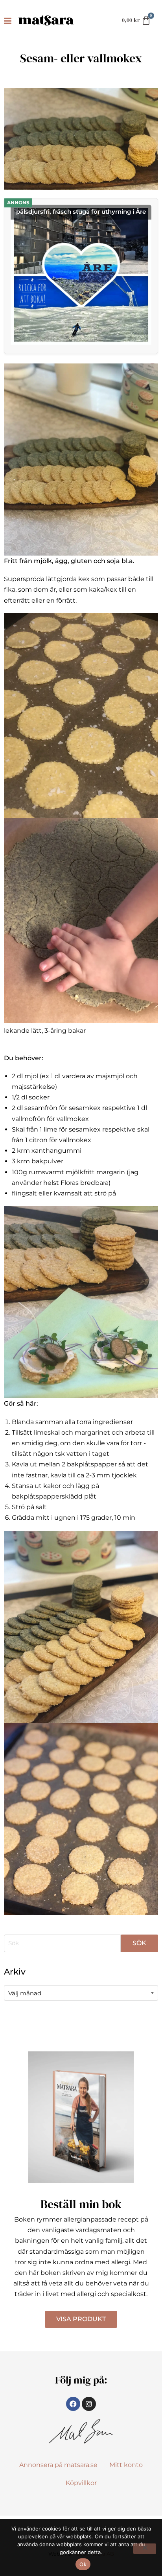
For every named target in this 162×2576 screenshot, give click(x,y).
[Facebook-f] (73, 2404)
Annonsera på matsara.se (58, 2465)
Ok (83, 2564)
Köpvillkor (81, 2483)
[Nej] (145, 2549)
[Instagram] (89, 2404)
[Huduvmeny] (9, 20)
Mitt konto (126, 2465)
